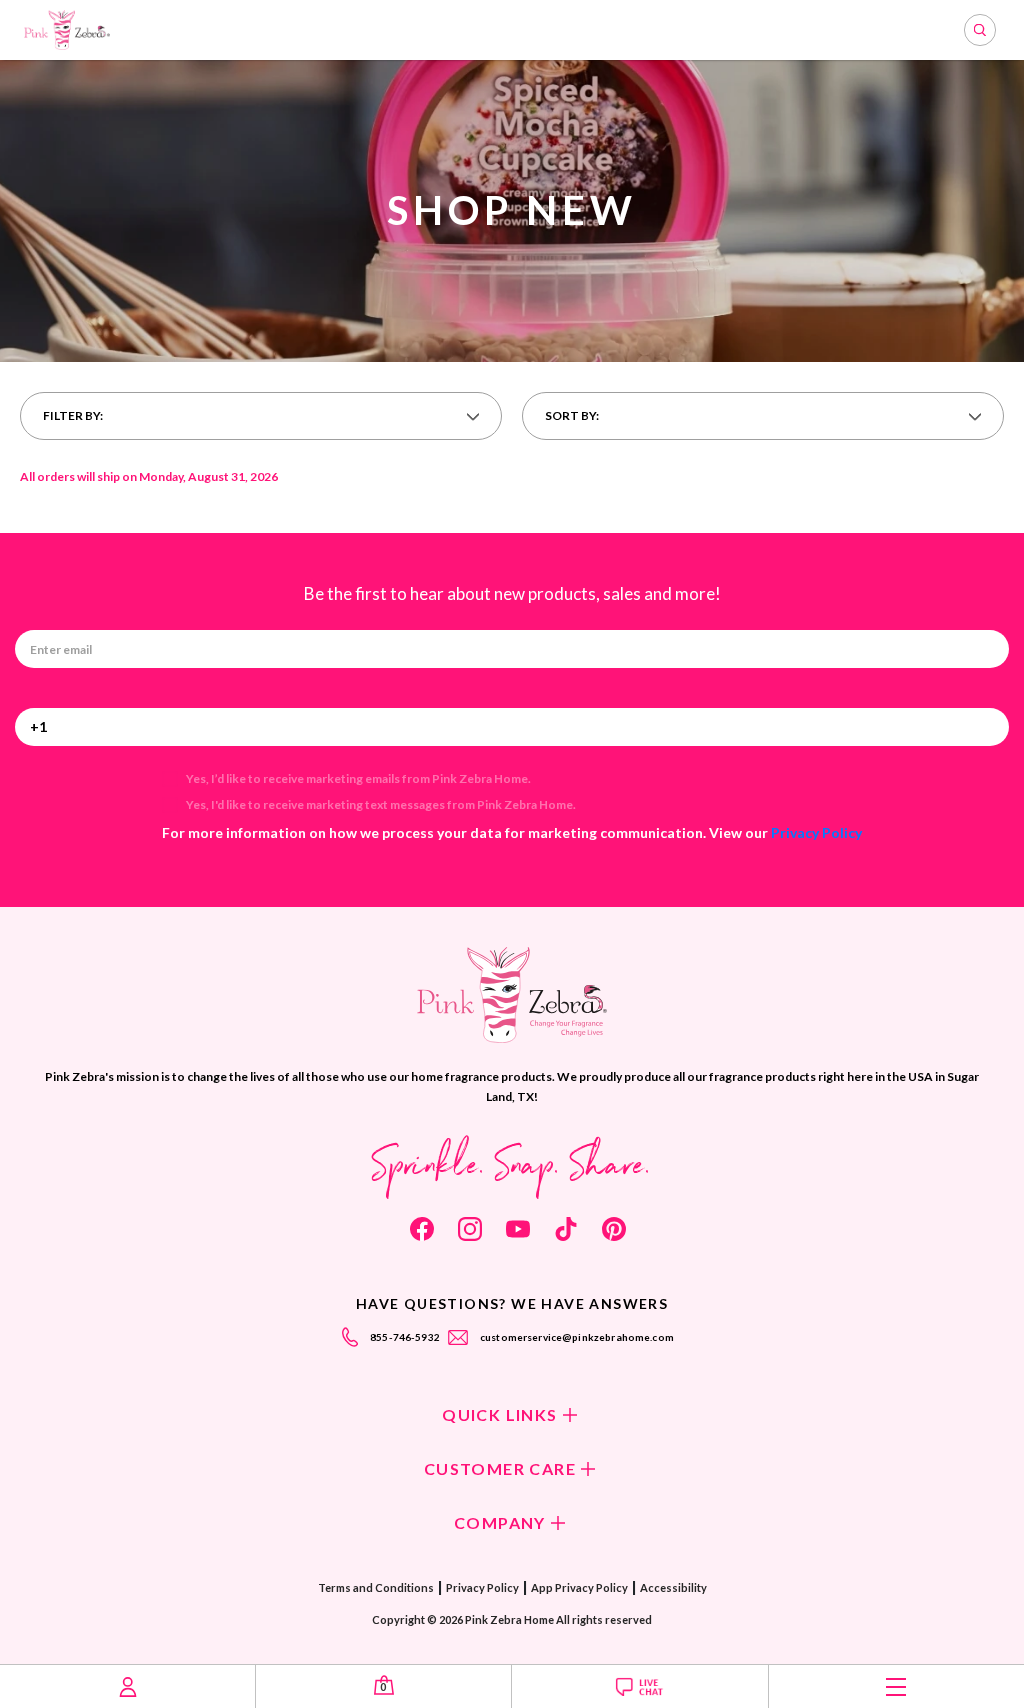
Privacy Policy (816, 832)
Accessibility (673, 1587)
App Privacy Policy (579, 1587)
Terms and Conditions (376, 1587)
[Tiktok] (566, 1229)
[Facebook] (422, 1229)
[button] (261, 416)
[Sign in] (127, 1686)
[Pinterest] (614, 1229)
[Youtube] (518, 1229)
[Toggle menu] (896, 1686)
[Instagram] (470, 1229)
